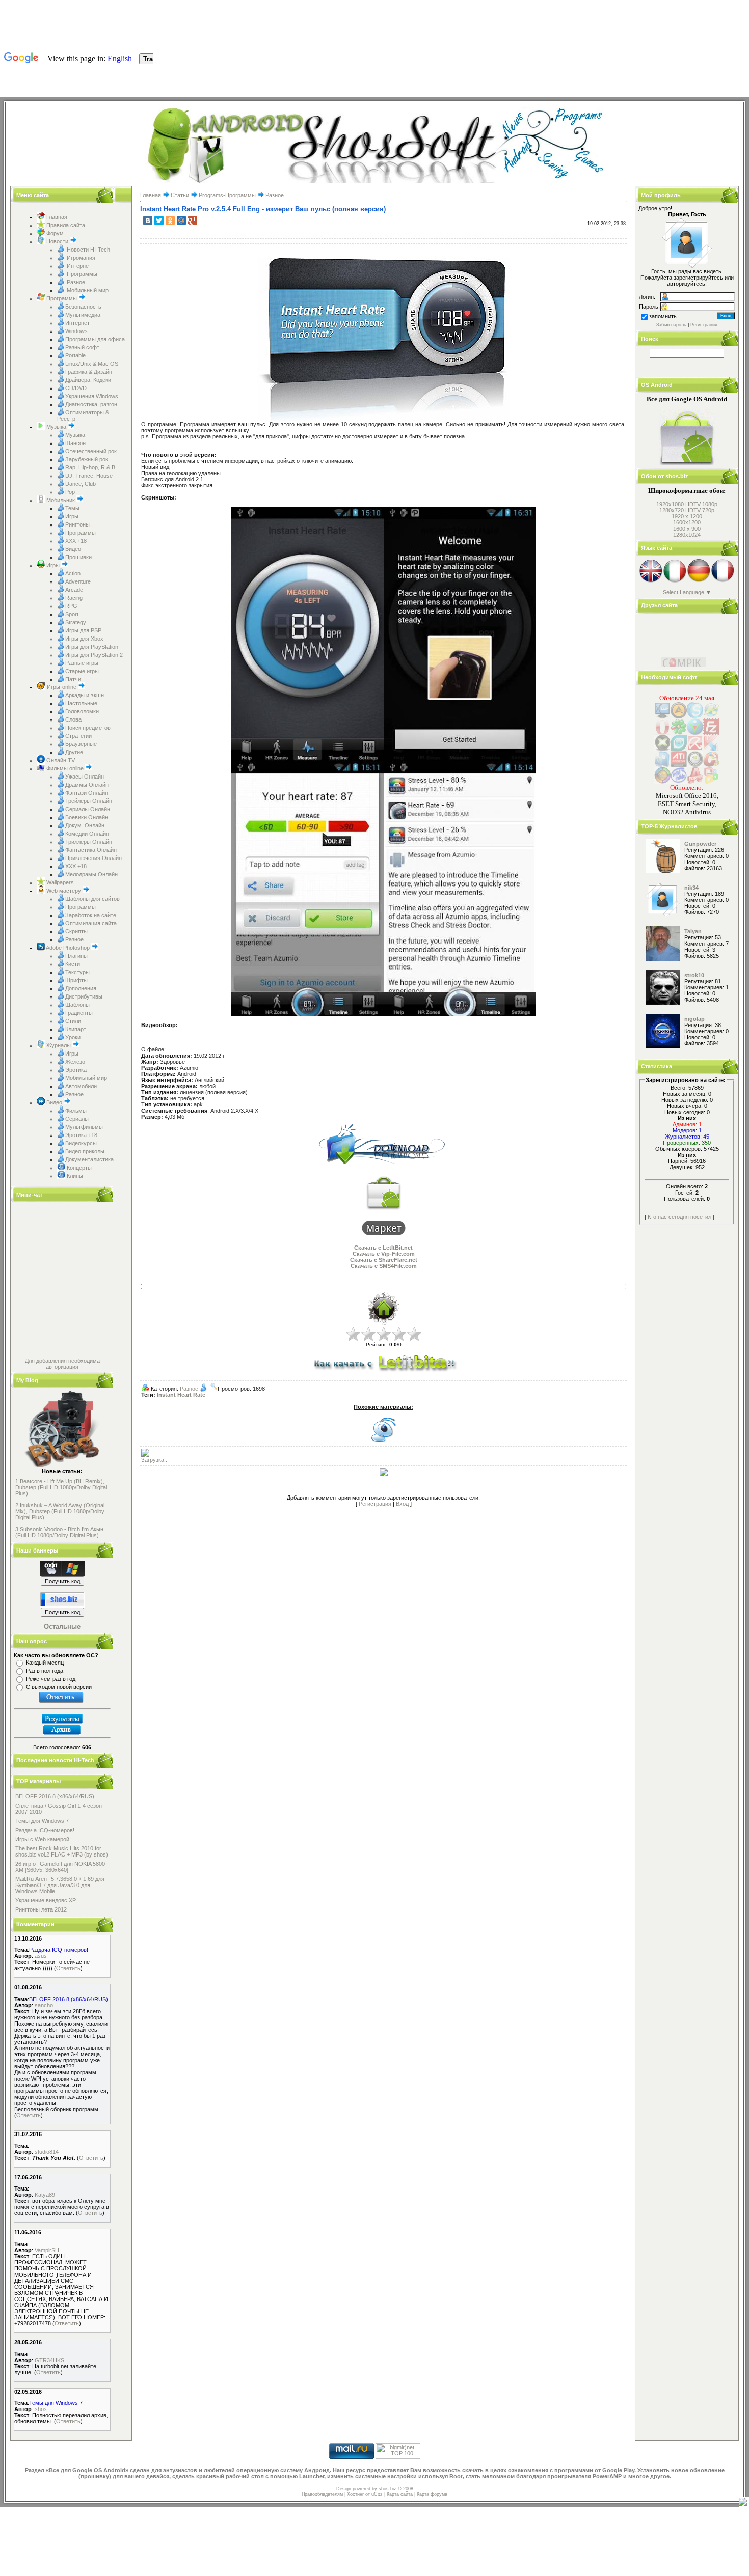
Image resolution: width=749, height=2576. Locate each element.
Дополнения (81, 988)
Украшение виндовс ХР (46, 1900)
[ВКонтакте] (148, 220)
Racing (74, 598)
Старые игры (82, 671)
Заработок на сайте (91, 915)
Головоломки (82, 711)
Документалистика (89, 1159)
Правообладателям (322, 2494)
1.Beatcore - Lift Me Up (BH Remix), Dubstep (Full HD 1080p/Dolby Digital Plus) (61, 1487)
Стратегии (78, 736)
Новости (57, 241)
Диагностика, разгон (91, 404)
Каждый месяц (45, 1663)
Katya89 (45, 2195)
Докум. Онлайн (85, 825)
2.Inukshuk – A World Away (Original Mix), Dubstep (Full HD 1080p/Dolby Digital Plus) (60, 1511)
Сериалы (77, 1119)
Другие (74, 752)
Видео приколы (85, 1151)
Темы (72, 508)
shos (41, 2409)
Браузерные (81, 744)
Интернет (78, 266)
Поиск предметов (88, 728)
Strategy (76, 622)
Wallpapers (59, 882)
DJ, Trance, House (89, 476)
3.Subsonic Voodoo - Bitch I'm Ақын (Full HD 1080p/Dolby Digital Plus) (59, 1532)
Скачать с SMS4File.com (384, 1266)
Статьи (180, 195)
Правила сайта (65, 225)
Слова (73, 719)
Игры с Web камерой (42, 1839)
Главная (56, 217)
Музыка (56, 427)
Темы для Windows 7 (42, 1821)
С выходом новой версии (59, 1687)
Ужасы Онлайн (85, 777)
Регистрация (375, 1504)
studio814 (47, 2152)
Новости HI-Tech (88, 250)
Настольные (81, 703)
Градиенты (79, 1013)
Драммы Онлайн (87, 785)
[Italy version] (675, 581)
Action (73, 573)
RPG (71, 606)
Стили (73, 1021)
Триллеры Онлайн (89, 842)
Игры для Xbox (84, 639)
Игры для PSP (83, 630)
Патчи (73, 679)
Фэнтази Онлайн (87, 793)
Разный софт (82, 347)
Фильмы (76, 1111)
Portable (75, 355)
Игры (72, 516)
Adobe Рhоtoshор (68, 948)
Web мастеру (64, 891)
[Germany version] (699, 581)
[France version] (723, 581)
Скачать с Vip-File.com (384, 1254)
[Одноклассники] (170, 220)
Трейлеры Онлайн (89, 801)
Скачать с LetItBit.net (383, 1248)
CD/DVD (76, 388)
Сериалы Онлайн (88, 809)
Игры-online (62, 687)
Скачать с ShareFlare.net (384, 1260)
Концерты (78, 1168)
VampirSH (47, 2250)
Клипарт (76, 1029)
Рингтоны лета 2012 (41, 1909)
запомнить (663, 316)
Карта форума (432, 2494)
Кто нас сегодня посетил (679, 1217)
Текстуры (77, 972)
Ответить (68, 1968)
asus (41, 1956)
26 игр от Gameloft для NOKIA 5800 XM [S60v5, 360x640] (60, 1867)
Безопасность (83, 307)
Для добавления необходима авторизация (62, 1364)
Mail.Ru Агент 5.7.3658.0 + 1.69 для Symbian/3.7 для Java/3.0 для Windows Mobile (60, 1885)
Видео (73, 549)
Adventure (78, 581)
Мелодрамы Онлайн (91, 874)
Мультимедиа (83, 315)
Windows (76, 331)
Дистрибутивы (84, 996)
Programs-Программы (227, 195)
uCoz (377, 2494)
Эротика (76, 1070)
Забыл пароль (671, 325)
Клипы (74, 1176)
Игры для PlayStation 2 (94, 655)
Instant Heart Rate (181, 1395)
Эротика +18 (81, 1135)
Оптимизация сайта (91, 923)
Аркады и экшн (85, 695)
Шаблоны (77, 1005)
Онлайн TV (60, 760)
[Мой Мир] (181, 220)
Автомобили (81, 1086)
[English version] (651, 581)
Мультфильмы (84, 1127)
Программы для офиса (95, 339)
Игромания (80, 258)
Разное (75, 282)
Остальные (62, 1627)
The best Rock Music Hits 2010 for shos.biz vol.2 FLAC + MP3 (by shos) (62, 1851)
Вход (402, 1504)
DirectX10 (674, 626)
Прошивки (78, 557)
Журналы (59, 1045)
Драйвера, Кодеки (88, 380)
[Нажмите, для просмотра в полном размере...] (307, 759)
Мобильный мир (87, 290)
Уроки (73, 1037)
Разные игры (82, 663)
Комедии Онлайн (87, 834)
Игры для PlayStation (92, 647)
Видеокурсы (81, 1143)
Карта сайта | (402, 2494)
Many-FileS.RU (680, 620)
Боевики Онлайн (87, 817)
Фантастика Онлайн (91, 850)
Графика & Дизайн (89, 372)
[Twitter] (159, 220)
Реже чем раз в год (51, 1679)
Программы (81, 274)
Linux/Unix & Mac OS (92, 364)
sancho (44, 2005)
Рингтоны (77, 524)
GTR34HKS (49, 2360)
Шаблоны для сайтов (92, 899)
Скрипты (76, 931)
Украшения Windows (92, 396)
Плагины (76, 956)
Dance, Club (81, 484)
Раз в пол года (45, 1671)
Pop (70, 492)
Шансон (75, 443)
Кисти (73, 964)
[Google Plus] (193, 220)
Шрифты (76, 980)
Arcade (74, 590)
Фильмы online (65, 768)
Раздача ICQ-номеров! (45, 1830)
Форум (54, 233)
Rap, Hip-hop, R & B (90, 467)
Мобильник (61, 500)
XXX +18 (76, 541)
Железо (75, 1062)
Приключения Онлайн (93, 858)
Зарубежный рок (87, 459)
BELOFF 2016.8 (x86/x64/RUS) (55, 1796)
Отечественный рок (91, 451)
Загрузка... (155, 1460)
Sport (72, 614)
